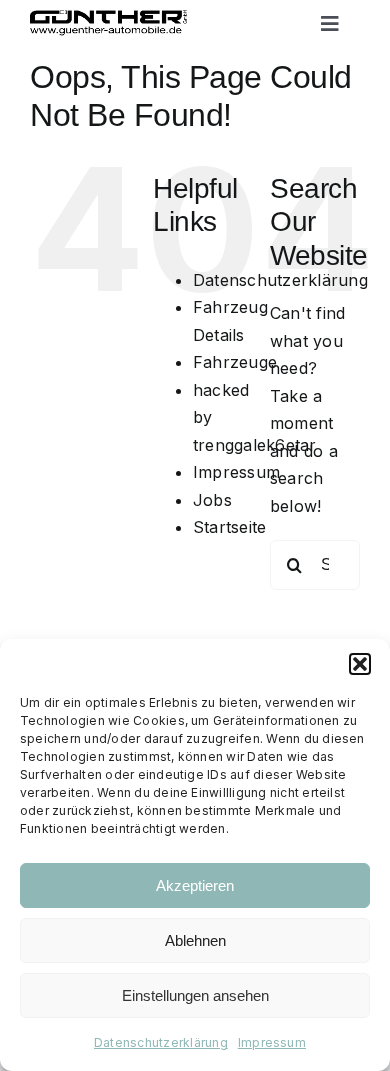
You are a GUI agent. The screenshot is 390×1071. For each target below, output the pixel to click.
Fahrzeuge (235, 362)
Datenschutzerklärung (161, 1042)
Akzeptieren (195, 885)
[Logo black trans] (109, 18)
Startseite (229, 527)
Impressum (272, 1042)
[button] (360, 664)
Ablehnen (195, 940)
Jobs (212, 500)
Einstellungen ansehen (195, 995)
